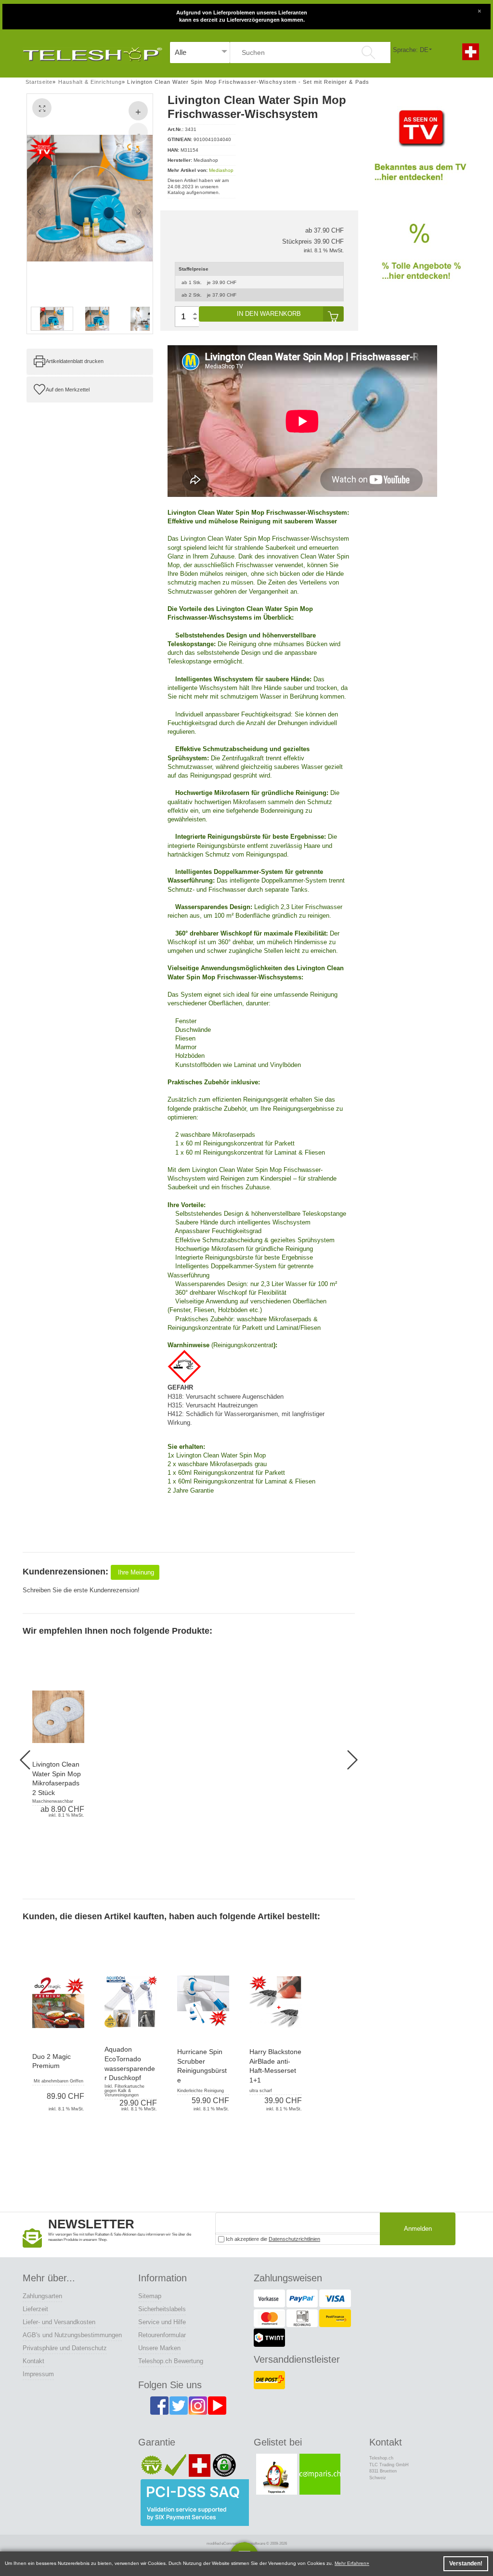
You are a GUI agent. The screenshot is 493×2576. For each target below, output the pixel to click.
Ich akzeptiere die (272, 2239)
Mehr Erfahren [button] (350, 2563)
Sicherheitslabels (162, 2309)
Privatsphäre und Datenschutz (65, 2348)
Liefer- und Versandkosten (59, 2322)
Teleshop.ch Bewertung (171, 2361)
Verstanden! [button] (466, 2563)
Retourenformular (162, 2335)
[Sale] (420, 260)
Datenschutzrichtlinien (294, 2239)
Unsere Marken (159, 2348)
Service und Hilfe (162, 2322)
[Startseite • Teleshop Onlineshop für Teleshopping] (92, 52)
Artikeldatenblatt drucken (75, 361)
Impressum (38, 2374)
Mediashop (221, 170)
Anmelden (418, 2229)
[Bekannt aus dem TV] (420, 151)
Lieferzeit (35, 2309)
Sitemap (150, 2296)
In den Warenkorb (269, 314)
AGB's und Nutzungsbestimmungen (72, 2335)
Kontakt (33, 2361)
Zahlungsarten (42, 2296)
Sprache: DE (411, 50)
